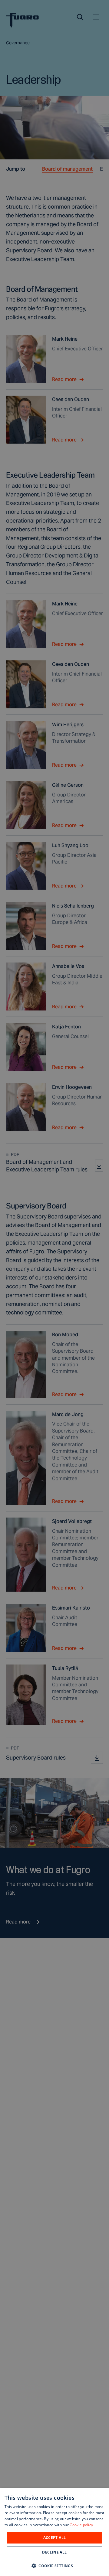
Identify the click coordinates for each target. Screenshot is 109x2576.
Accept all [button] (55, 2538)
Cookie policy (81, 2525)
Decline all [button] (54, 2552)
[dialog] (54, 2532)
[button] (54, 2566)
